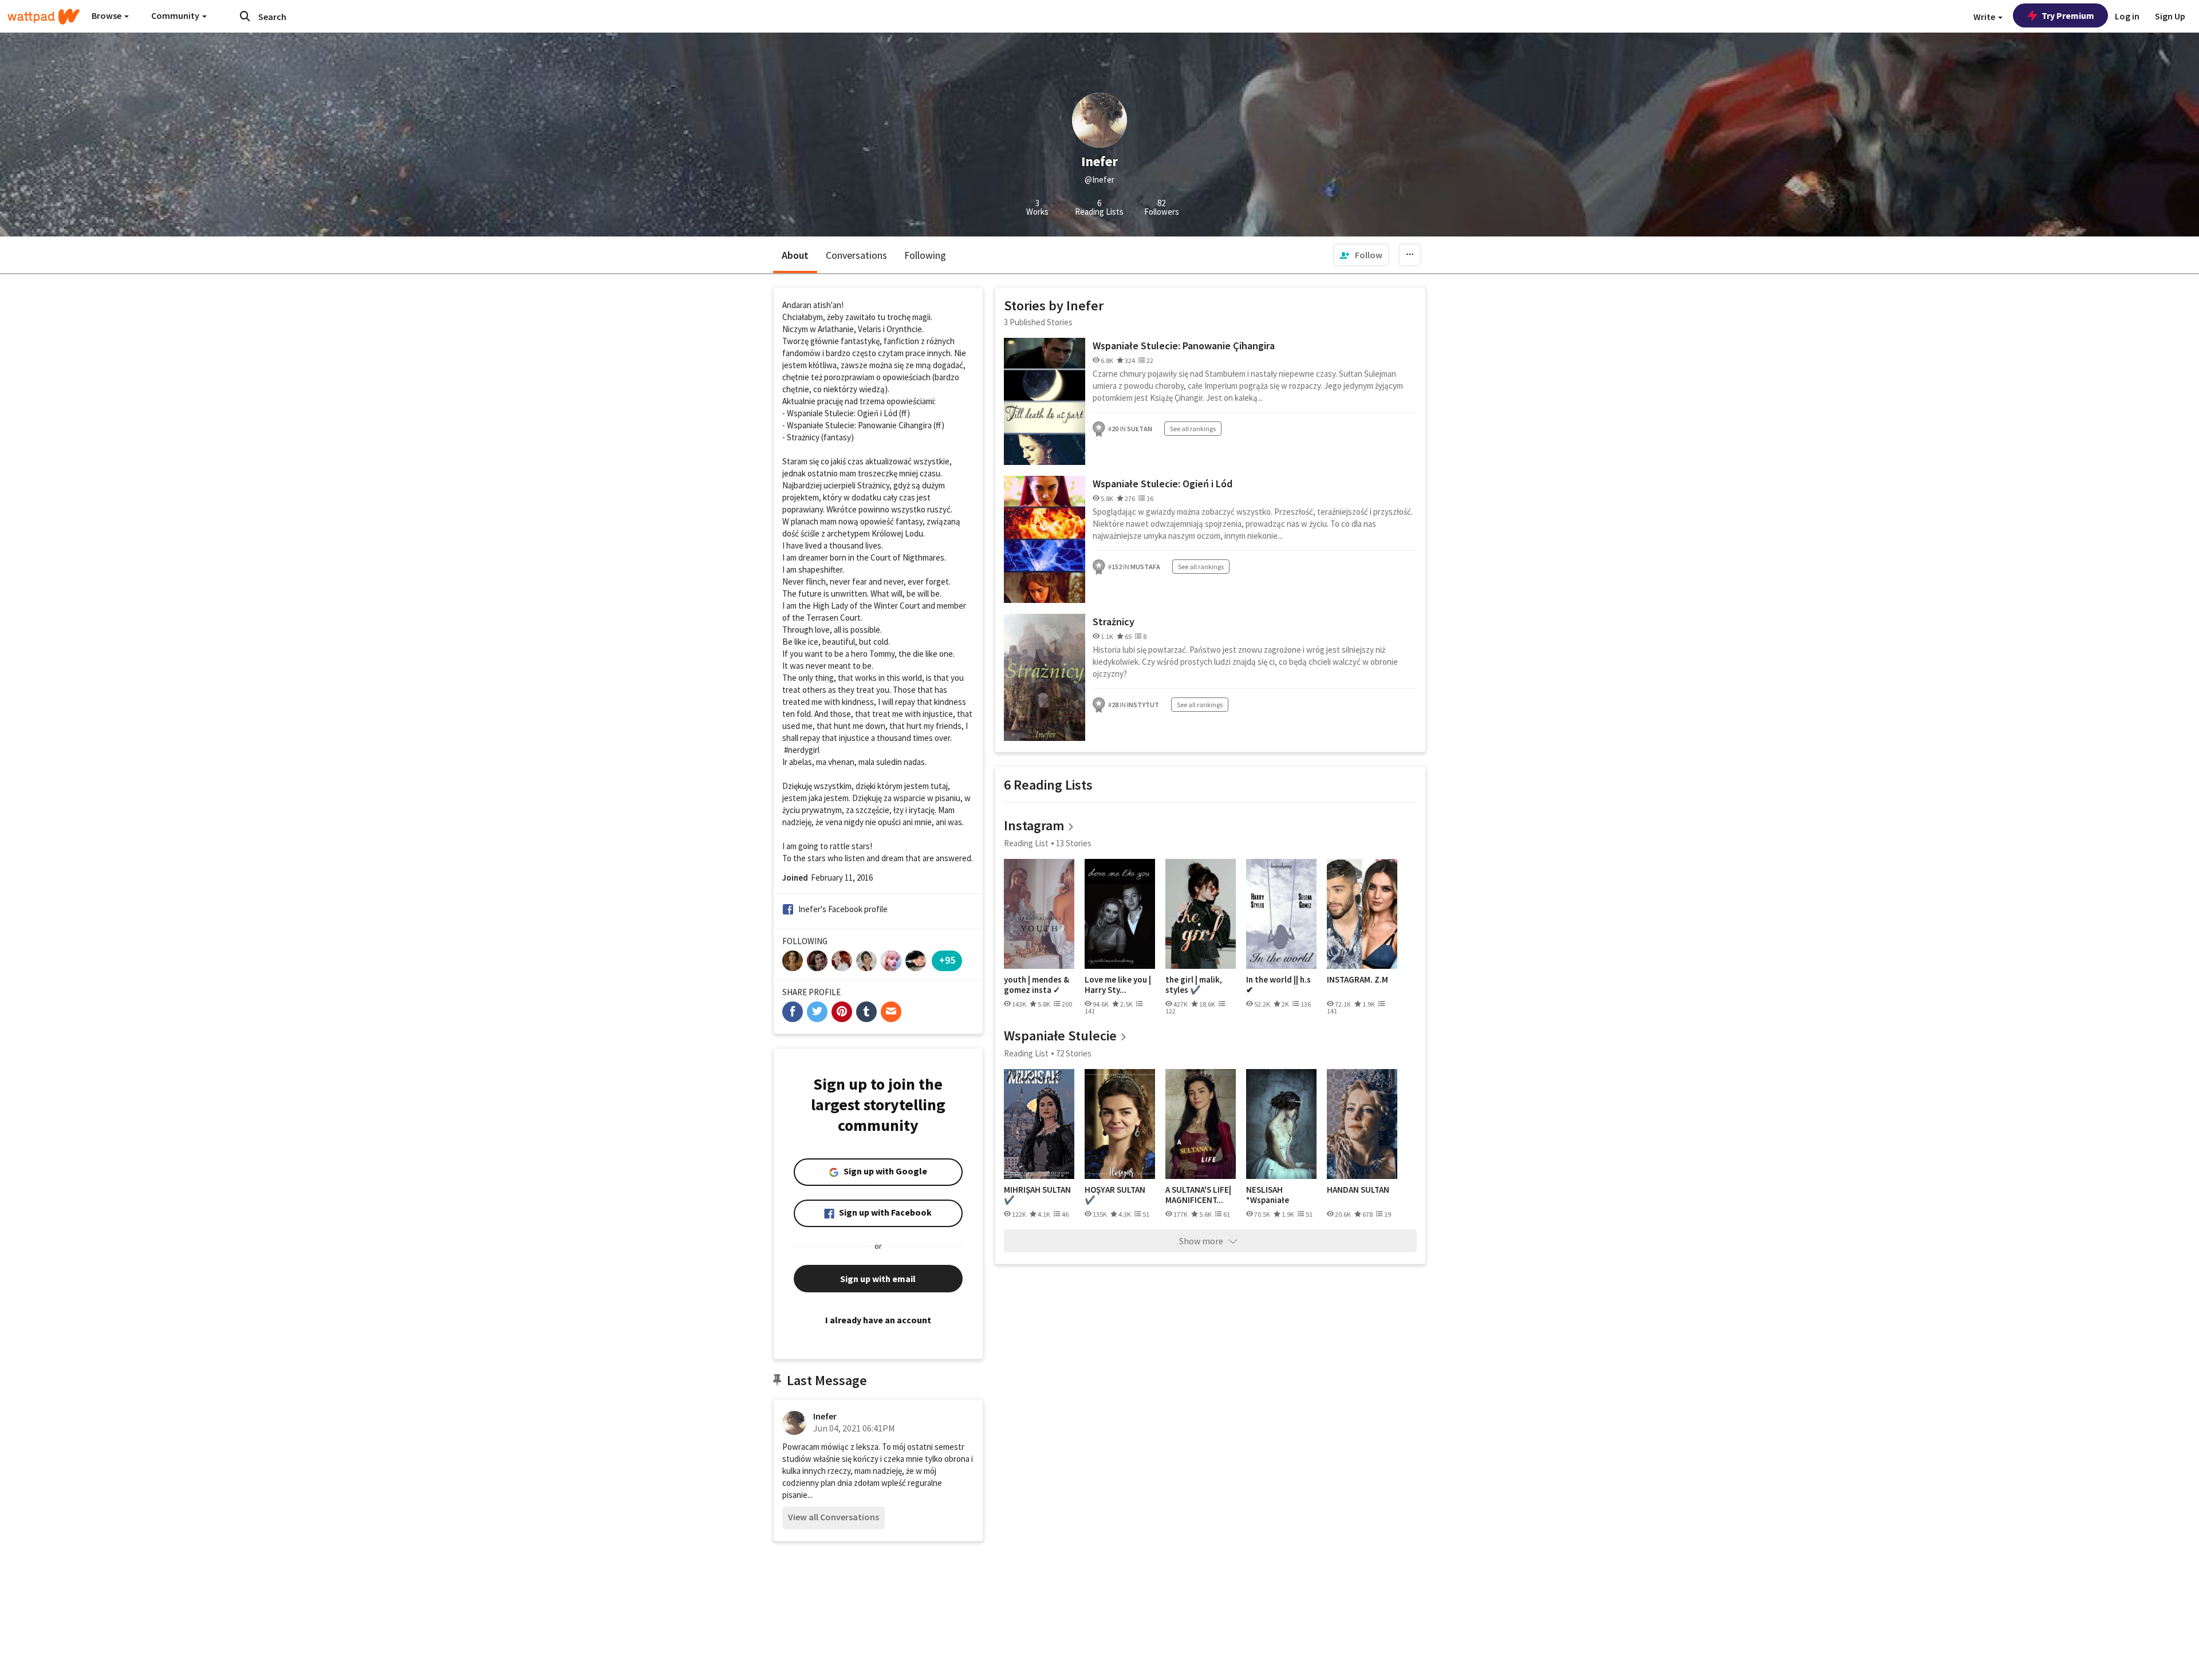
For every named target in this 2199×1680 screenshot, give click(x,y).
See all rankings (1193, 429)
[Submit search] (245, 16)
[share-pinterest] (842, 1012)
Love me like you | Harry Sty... (1118, 985)
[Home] (44, 17)
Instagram (1034, 825)
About (795, 255)
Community (176, 15)
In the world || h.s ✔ (1278, 985)
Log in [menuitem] (2127, 16)
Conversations (856, 255)
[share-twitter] (817, 1012)
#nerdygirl (802, 750)
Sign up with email (878, 1279)
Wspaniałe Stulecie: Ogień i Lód (1162, 484)
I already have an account (878, 1320)
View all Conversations (834, 1517)
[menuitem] (1361, 255)
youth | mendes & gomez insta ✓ (1037, 985)
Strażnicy (1114, 622)
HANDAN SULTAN (1358, 1190)
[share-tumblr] (866, 1012)
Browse (107, 15)
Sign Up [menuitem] (2170, 16)
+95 (947, 960)
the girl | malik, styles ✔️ (1194, 985)
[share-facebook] (793, 1012)
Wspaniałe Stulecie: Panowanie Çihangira (1184, 346)
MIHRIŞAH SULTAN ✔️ (1037, 1195)
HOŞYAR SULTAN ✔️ (1115, 1195)
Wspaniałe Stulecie (1060, 1036)
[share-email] (891, 1012)
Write (1985, 17)
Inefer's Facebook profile (843, 909)
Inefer (825, 1416)
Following (925, 255)
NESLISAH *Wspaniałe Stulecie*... (1268, 1195)
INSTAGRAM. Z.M (1357, 980)
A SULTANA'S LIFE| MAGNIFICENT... (1198, 1195)
